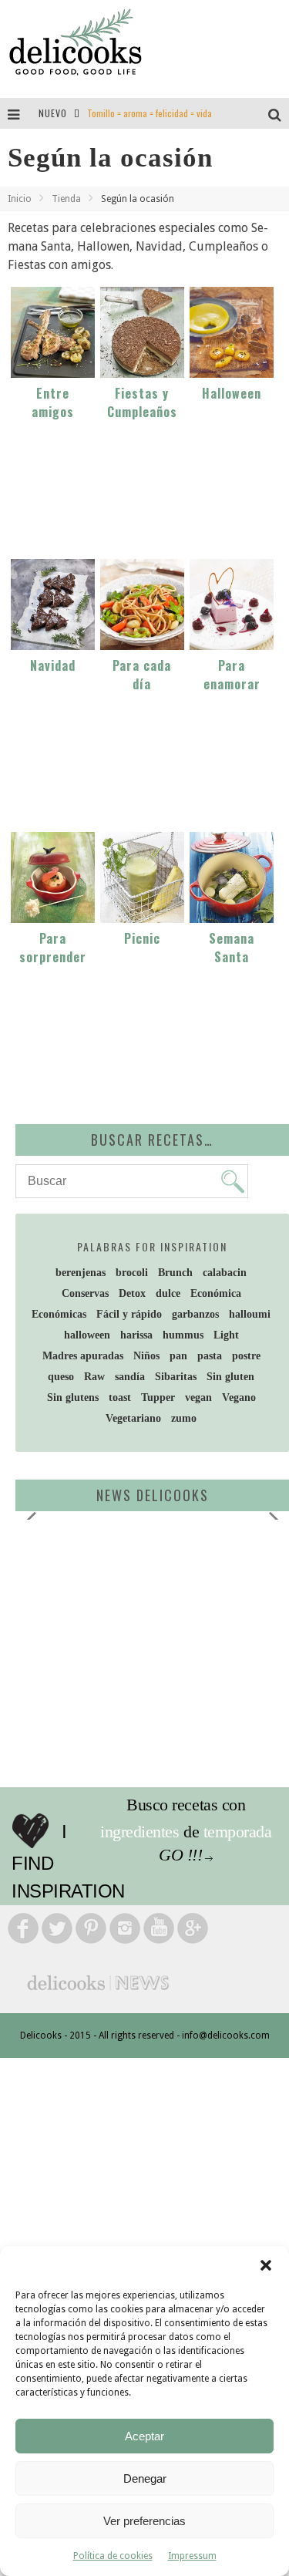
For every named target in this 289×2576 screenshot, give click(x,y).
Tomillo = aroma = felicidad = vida (150, 113)
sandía (130, 1377)
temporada (238, 1832)
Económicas (59, 1314)
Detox (132, 1293)
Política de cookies (113, 2556)
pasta (210, 1356)
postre (246, 1356)
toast (120, 1397)
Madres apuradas (83, 1356)
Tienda (66, 199)
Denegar (145, 2478)
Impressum (192, 2556)
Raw (94, 1377)
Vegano (239, 1397)
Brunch (175, 1273)
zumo (184, 1418)
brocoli (132, 1273)
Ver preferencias (144, 2521)
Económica (216, 1293)
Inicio (20, 199)
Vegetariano (133, 1418)
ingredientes (139, 1832)
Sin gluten (230, 1377)
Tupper (158, 1397)
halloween (87, 1335)
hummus (183, 1335)
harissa (136, 1335)
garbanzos (195, 1314)
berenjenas (81, 1273)
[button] (266, 2265)
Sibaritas (176, 1377)
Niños (146, 1356)
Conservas (85, 1293)
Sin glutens (73, 1397)
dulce (168, 1293)
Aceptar (144, 2436)
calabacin (225, 1273)
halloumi (250, 1314)
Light (226, 1335)
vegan (198, 1397)
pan (178, 1356)
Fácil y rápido (129, 1314)
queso (61, 1377)
